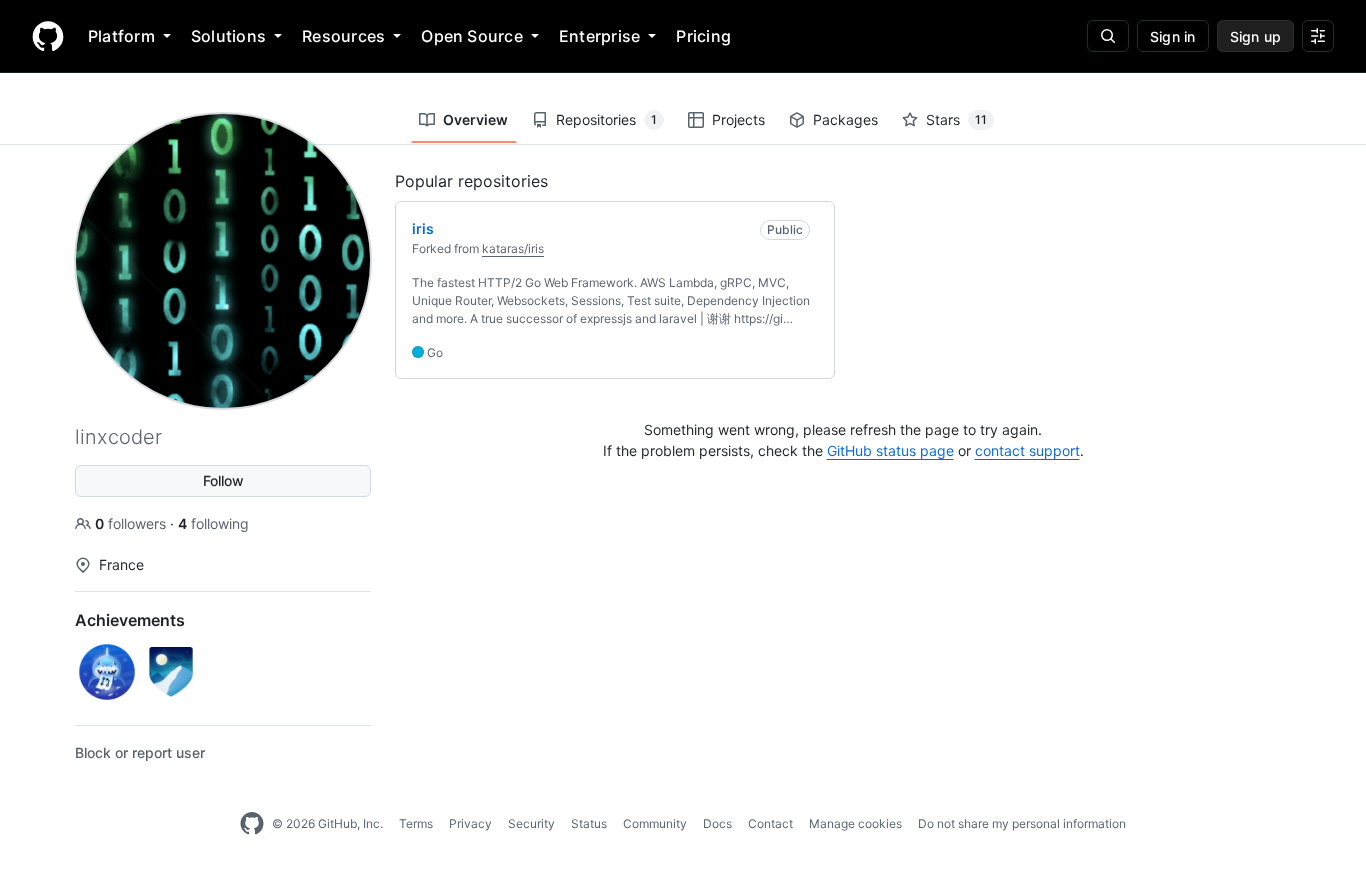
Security (531, 823)
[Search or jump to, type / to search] (1108, 36)
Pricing (703, 36)
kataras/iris (513, 248)
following (213, 523)
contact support (1027, 450)
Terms (416, 823)
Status (589, 823)
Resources (343, 36)
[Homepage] (48, 36)
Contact (770, 823)
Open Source (472, 36)
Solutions (228, 36)
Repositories (606, 119)
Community (655, 823)
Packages (845, 119)
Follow (223, 480)
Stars (956, 119)
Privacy (470, 823)
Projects (738, 119)
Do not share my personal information (1022, 823)
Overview (475, 119)
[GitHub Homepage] (252, 824)
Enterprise (599, 36)
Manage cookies (855, 823)
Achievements (130, 620)
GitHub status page (890, 450)
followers (132, 523)
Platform (121, 36)
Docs (717, 823)
